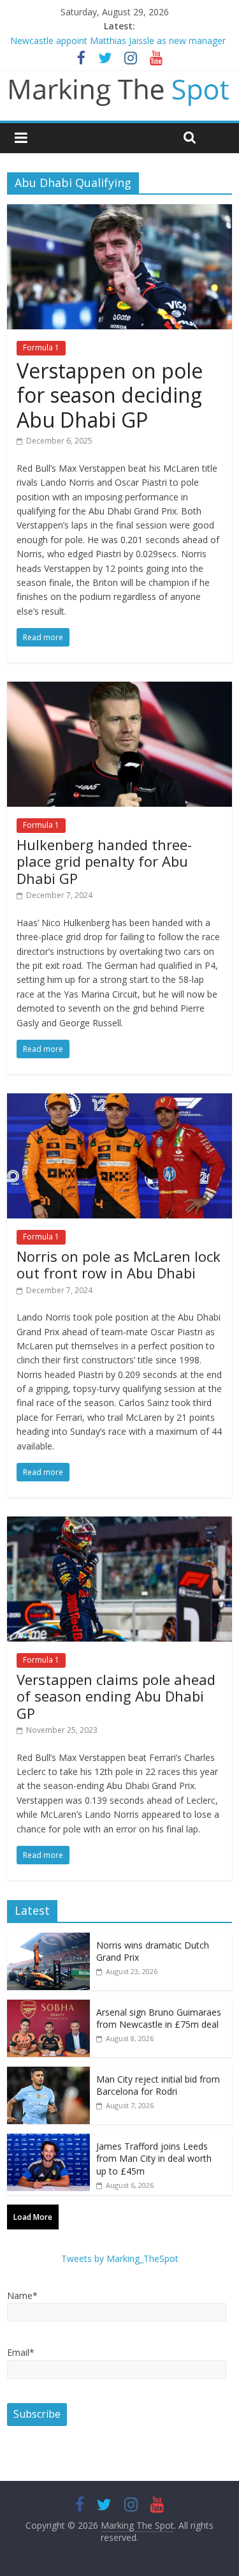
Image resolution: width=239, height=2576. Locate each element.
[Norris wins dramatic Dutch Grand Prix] (48, 1939)
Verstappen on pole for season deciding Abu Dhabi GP (110, 395)
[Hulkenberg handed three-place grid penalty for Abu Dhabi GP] (119, 689)
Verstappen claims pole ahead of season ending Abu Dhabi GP (116, 1696)
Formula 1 (41, 348)
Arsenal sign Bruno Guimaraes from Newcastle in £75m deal (159, 2018)
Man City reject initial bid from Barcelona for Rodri (158, 2086)
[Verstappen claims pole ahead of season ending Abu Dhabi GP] (119, 1524)
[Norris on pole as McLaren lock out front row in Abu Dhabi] (119, 1101)
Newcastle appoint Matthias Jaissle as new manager (118, 41)
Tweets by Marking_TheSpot (120, 2258)
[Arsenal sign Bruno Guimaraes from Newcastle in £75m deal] (48, 2006)
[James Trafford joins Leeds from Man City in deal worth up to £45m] (48, 2140)
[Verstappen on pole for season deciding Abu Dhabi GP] (119, 212)
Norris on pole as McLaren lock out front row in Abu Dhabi (119, 1264)
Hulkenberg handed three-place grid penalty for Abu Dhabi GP (104, 861)
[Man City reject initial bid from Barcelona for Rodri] (48, 2073)
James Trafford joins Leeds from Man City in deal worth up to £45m (154, 2159)
